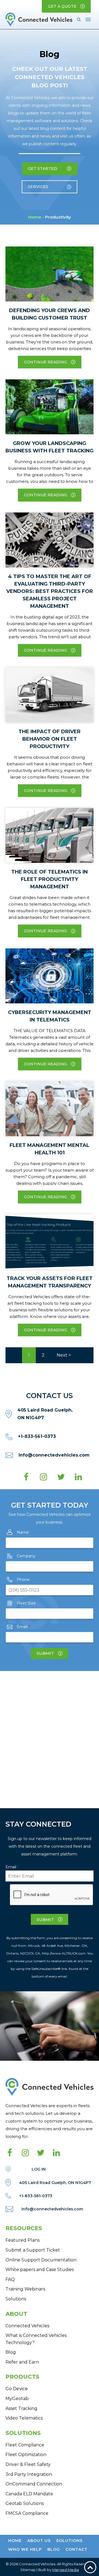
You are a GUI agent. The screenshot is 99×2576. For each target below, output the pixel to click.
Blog (11, 2352)
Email (23, 1627)
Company (26, 1556)
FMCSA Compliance (27, 2513)
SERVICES (38, 187)
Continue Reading (46, 362)
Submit (45, 1653)
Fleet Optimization (26, 2455)
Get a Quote (62, 6)
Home (35, 217)
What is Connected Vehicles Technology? (36, 2339)
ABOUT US (39, 2541)
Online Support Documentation (41, 2260)
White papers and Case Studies (40, 2270)
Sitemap (28, 2570)
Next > (64, 1355)
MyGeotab (17, 2399)
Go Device (17, 2389)
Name (23, 1532)
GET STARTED (42, 169)
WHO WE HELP (25, 2549)
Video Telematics (24, 2418)
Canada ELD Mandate (29, 2494)
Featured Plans (23, 2240)
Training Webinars (25, 2289)
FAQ (10, 2279)
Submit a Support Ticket (33, 2250)
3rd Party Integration (29, 2474)
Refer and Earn (22, 2362)
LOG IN (39, 2169)
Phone (23, 1580)
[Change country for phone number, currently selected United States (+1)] (12, 1590)
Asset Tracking (21, 2408)
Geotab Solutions (25, 2503)
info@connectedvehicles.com (54, 1455)
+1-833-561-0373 (37, 1436)
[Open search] (79, 19)
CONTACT (76, 2549)
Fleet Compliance (25, 2445)
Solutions (16, 2299)
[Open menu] (88, 19)
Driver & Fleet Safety (28, 2464)
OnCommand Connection (34, 2484)
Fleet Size (26, 1603)
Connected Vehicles (27, 2326)
